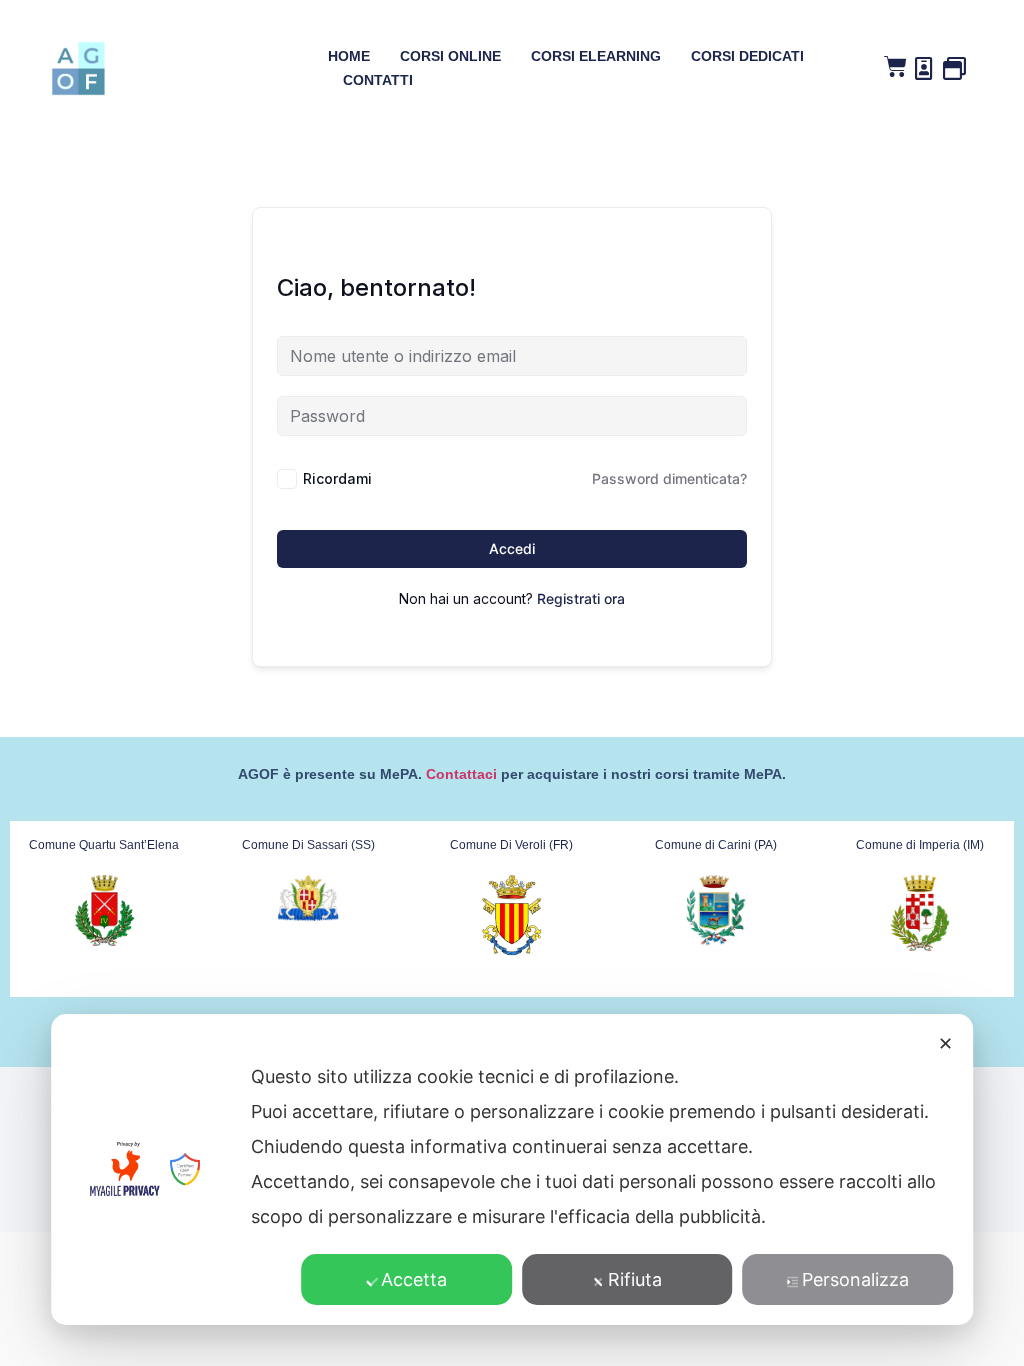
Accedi (512, 548)
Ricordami (337, 478)
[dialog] (512, 1169)
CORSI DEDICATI (747, 56)
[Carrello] (895, 66)
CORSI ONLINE (450, 56)
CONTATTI (378, 80)
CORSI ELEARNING (596, 56)
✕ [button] (945, 1043)
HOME (349, 56)
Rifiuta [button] (635, 1279)
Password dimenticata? (669, 478)
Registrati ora (581, 598)
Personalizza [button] (855, 1279)
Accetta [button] (414, 1279)
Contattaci (461, 774)
